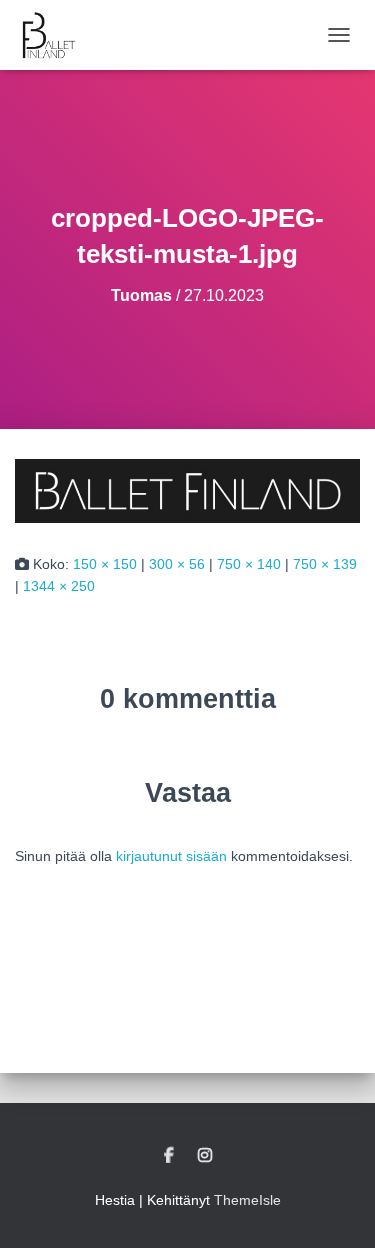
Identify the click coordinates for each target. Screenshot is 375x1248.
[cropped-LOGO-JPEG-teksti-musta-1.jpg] (187, 489)
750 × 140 (249, 564)
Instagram (205, 1156)
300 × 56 (177, 564)
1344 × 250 (59, 586)
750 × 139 (325, 564)
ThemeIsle (247, 1200)
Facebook (169, 1156)
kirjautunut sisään (171, 856)
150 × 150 (105, 564)
